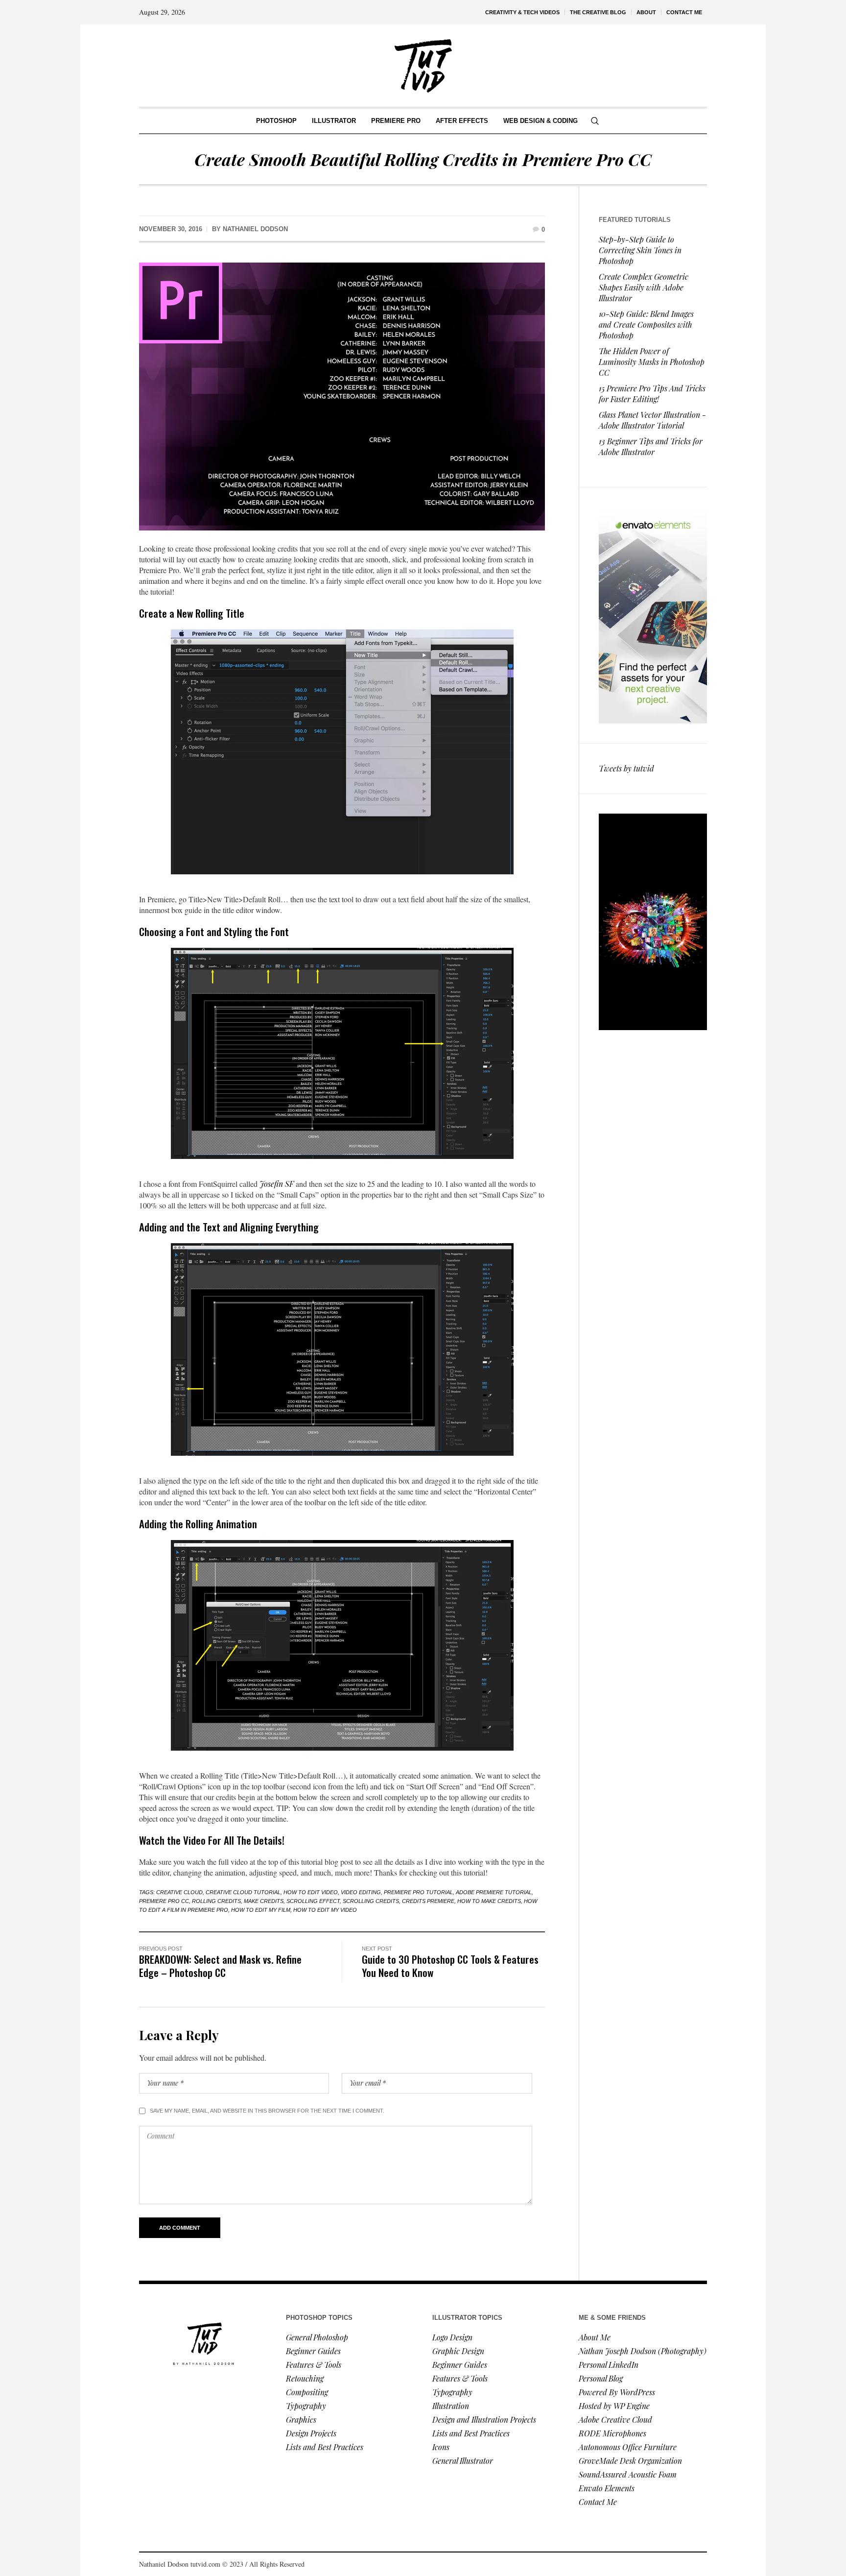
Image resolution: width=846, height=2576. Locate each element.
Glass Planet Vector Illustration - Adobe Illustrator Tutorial (652, 420)
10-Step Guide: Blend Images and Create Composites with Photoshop (646, 325)
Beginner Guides (313, 2351)
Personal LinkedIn (609, 2365)
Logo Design (452, 2337)
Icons (441, 2447)
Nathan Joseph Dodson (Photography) (643, 2351)
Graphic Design (458, 2351)
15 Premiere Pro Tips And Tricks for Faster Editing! (652, 394)
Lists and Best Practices (325, 2447)
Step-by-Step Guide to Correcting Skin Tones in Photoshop (640, 250)
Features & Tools (314, 2365)
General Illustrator (463, 2461)
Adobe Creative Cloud (615, 2420)
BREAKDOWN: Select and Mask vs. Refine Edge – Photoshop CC (220, 1966)
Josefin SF (277, 1184)
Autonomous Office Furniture (629, 2447)
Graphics (301, 2420)
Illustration (451, 2406)
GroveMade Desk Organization (630, 2461)
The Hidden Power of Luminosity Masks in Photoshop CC (652, 362)
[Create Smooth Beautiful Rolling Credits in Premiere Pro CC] (342, 397)
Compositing (307, 2392)
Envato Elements (608, 2488)
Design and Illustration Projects (484, 2420)
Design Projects (311, 2433)
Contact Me (598, 2502)
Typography (306, 2406)
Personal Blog (601, 2378)
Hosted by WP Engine (614, 2406)
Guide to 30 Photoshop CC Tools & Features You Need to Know (450, 1966)
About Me (595, 2337)
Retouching (305, 2378)
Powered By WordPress (617, 2392)
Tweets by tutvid (626, 768)
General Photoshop (317, 2337)
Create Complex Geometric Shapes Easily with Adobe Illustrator (644, 287)
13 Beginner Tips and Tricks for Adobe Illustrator (651, 446)
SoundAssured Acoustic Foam (629, 2474)
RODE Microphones (612, 2433)
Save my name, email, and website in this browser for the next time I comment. (267, 2111)
